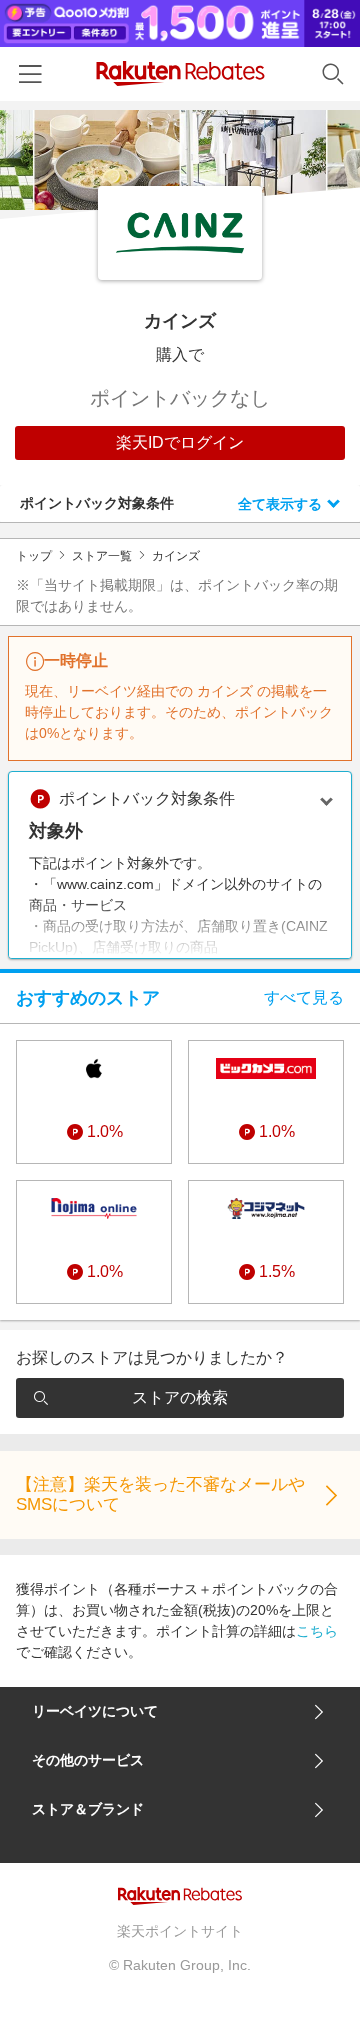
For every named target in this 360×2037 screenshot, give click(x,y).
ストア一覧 (102, 556)
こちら (317, 1631)
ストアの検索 (180, 1397)
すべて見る (304, 997)
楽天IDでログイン (180, 442)
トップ (34, 556)
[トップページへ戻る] (180, 73)
